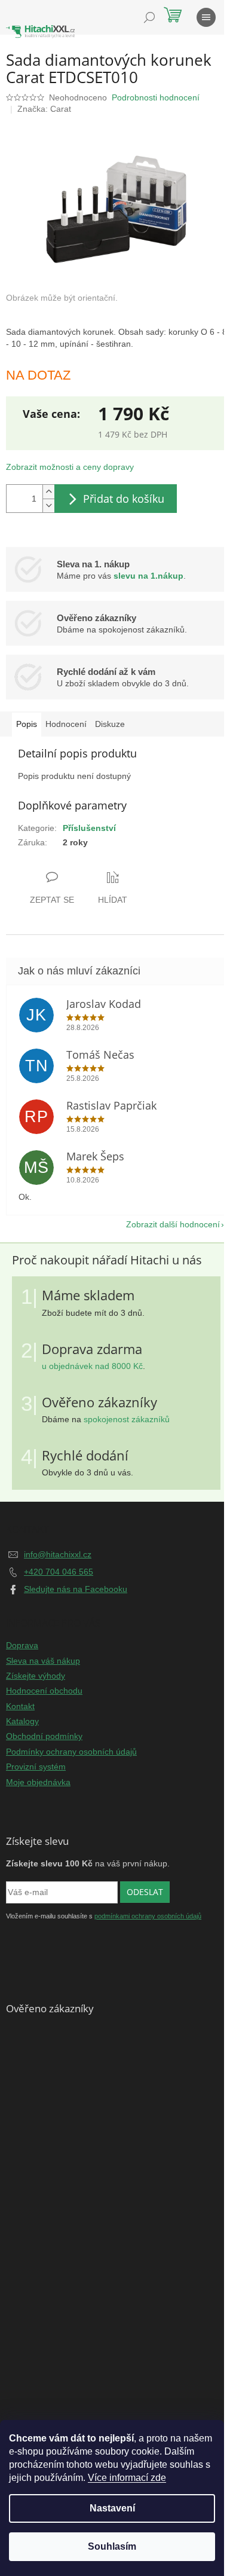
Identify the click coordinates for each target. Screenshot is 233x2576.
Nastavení (112, 2508)
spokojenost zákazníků (127, 1419)
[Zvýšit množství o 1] (48, 492)
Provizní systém (36, 1767)
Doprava (22, 1645)
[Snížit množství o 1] (48, 505)
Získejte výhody (36, 1676)
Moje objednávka (38, 1782)
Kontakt (20, 1706)
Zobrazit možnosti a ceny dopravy (70, 467)
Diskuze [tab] (110, 724)
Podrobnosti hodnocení (156, 97)
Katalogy (22, 1721)
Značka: (44, 109)
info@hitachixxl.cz (58, 1554)
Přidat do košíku (124, 499)
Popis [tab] (27, 724)
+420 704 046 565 (59, 1572)
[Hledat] (149, 17)
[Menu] (206, 17)
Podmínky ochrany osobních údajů (71, 1752)
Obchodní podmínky (44, 1736)
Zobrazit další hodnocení (173, 1224)
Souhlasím (112, 2546)
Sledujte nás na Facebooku (76, 1589)
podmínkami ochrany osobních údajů (148, 1916)
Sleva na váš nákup (43, 1661)
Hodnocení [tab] (66, 724)
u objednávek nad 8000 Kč (92, 1366)
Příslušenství (89, 828)
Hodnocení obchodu (44, 1691)
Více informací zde (127, 2478)
